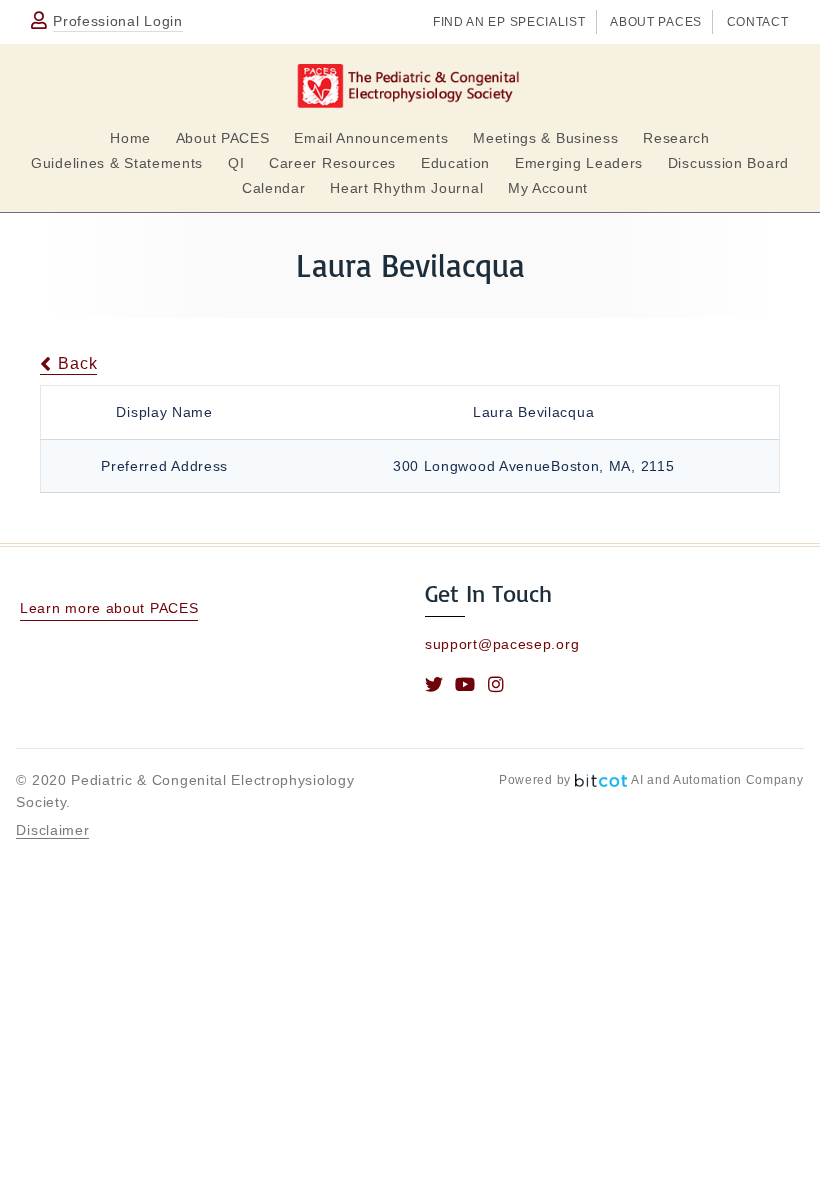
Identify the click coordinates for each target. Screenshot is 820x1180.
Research (676, 138)
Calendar (274, 188)
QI (236, 163)
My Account (548, 188)
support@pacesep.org (502, 644)
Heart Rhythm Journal (406, 188)
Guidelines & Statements (117, 163)
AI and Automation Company (717, 780)
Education (455, 163)
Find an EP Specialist (509, 22)
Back (75, 363)
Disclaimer (52, 830)
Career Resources (332, 163)
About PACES (656, 22)
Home (130, 138)
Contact (758, 22)
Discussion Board (728, 163)
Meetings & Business (545, 138)
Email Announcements (371, 138)
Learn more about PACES (109, 608)
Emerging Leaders (579, 163)
